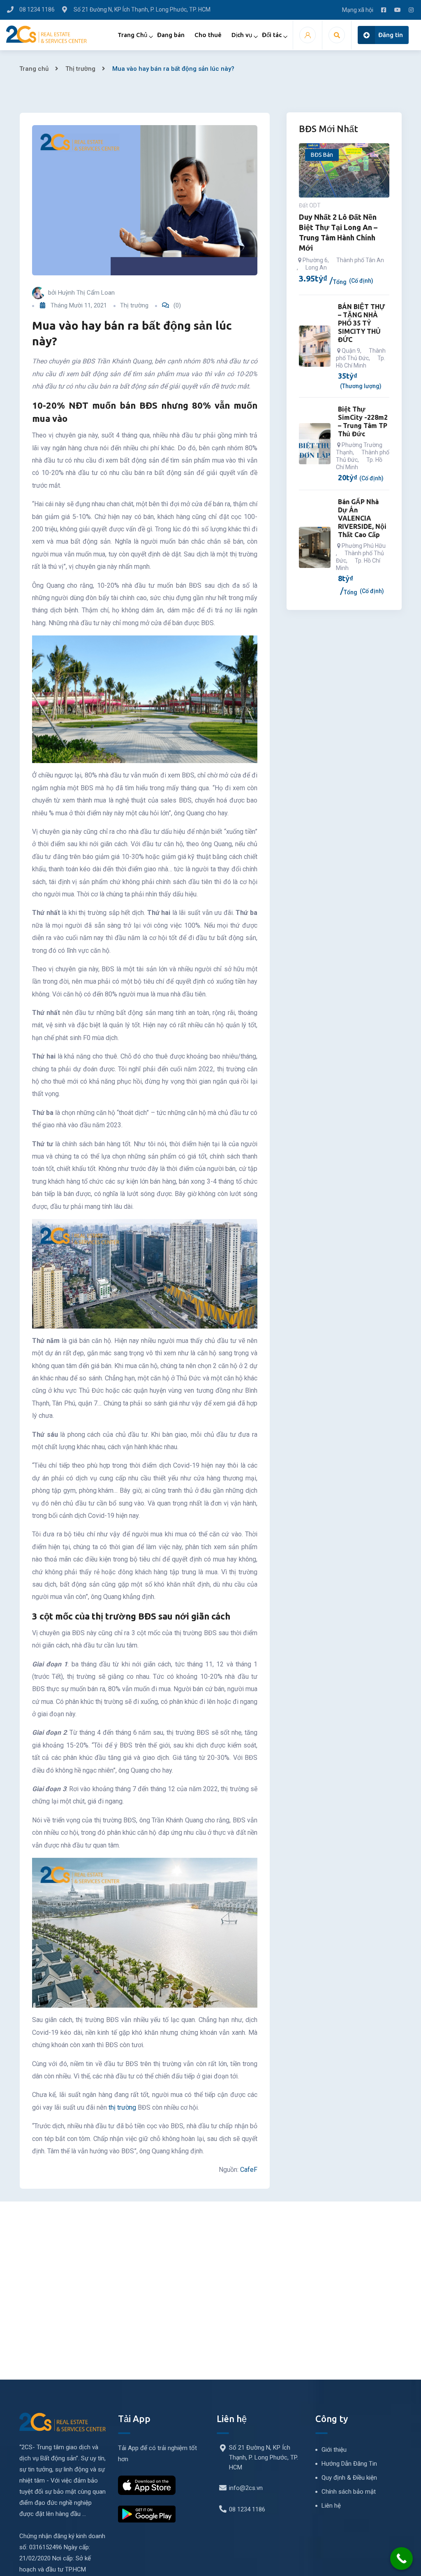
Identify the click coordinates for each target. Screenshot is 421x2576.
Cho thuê (208, 35)
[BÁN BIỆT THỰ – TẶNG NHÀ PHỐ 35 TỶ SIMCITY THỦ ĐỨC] (315, 346)
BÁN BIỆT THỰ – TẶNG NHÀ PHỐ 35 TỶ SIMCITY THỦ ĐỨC (361, 323)
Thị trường (80, 69)
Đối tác (272, 35)
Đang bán (171, 35)
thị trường (122, 2107)
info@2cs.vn (246, 2488)
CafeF (249, 2170)
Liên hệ (331, 2506)
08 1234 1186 (247, 2509)
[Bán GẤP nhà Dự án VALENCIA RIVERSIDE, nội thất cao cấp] (315, 547)
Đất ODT (310, 205)
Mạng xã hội (358, 10)
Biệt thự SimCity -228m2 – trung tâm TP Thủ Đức (363, 421)
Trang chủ (34, 69)
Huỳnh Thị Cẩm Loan (86, 293)
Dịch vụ (242, 35)
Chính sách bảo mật (349, 2492)
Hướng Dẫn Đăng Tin (349, 2464)
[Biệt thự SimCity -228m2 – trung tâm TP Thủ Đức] (315, 444)
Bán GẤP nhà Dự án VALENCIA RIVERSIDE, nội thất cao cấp (362, 518)
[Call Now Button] (401, 2559)
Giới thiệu (334, 2450)
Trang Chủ (132, 35)
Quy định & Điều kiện (349, 2478)
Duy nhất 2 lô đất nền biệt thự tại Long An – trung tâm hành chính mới (338, 232)
